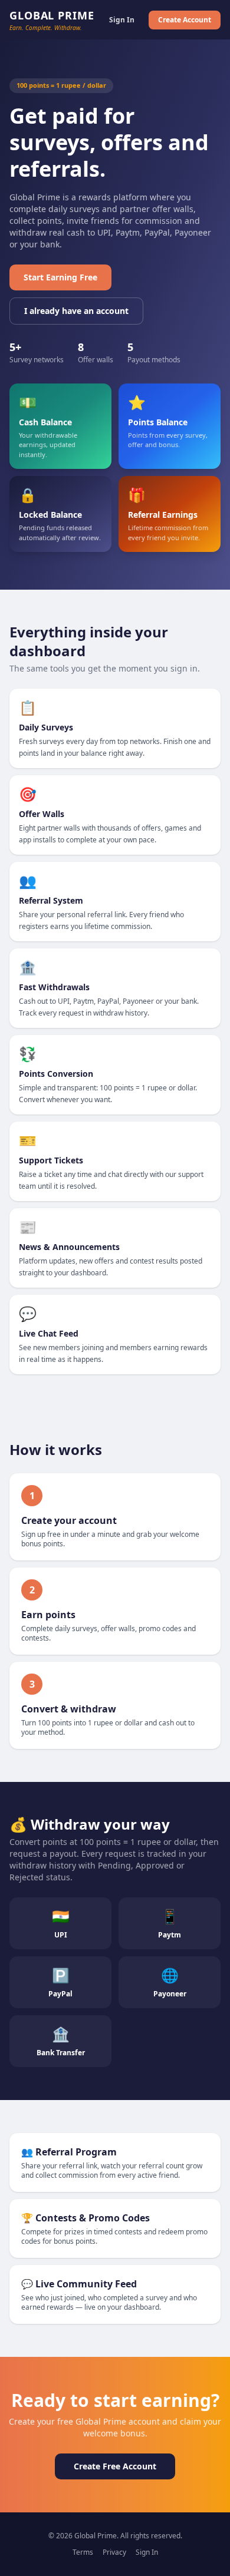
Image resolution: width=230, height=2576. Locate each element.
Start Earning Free (60, 277)
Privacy (114, 2552)
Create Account (185, 20)
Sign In (122, 20)
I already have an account (76, 311)
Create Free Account (115, 2466)
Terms (83, 2552)
